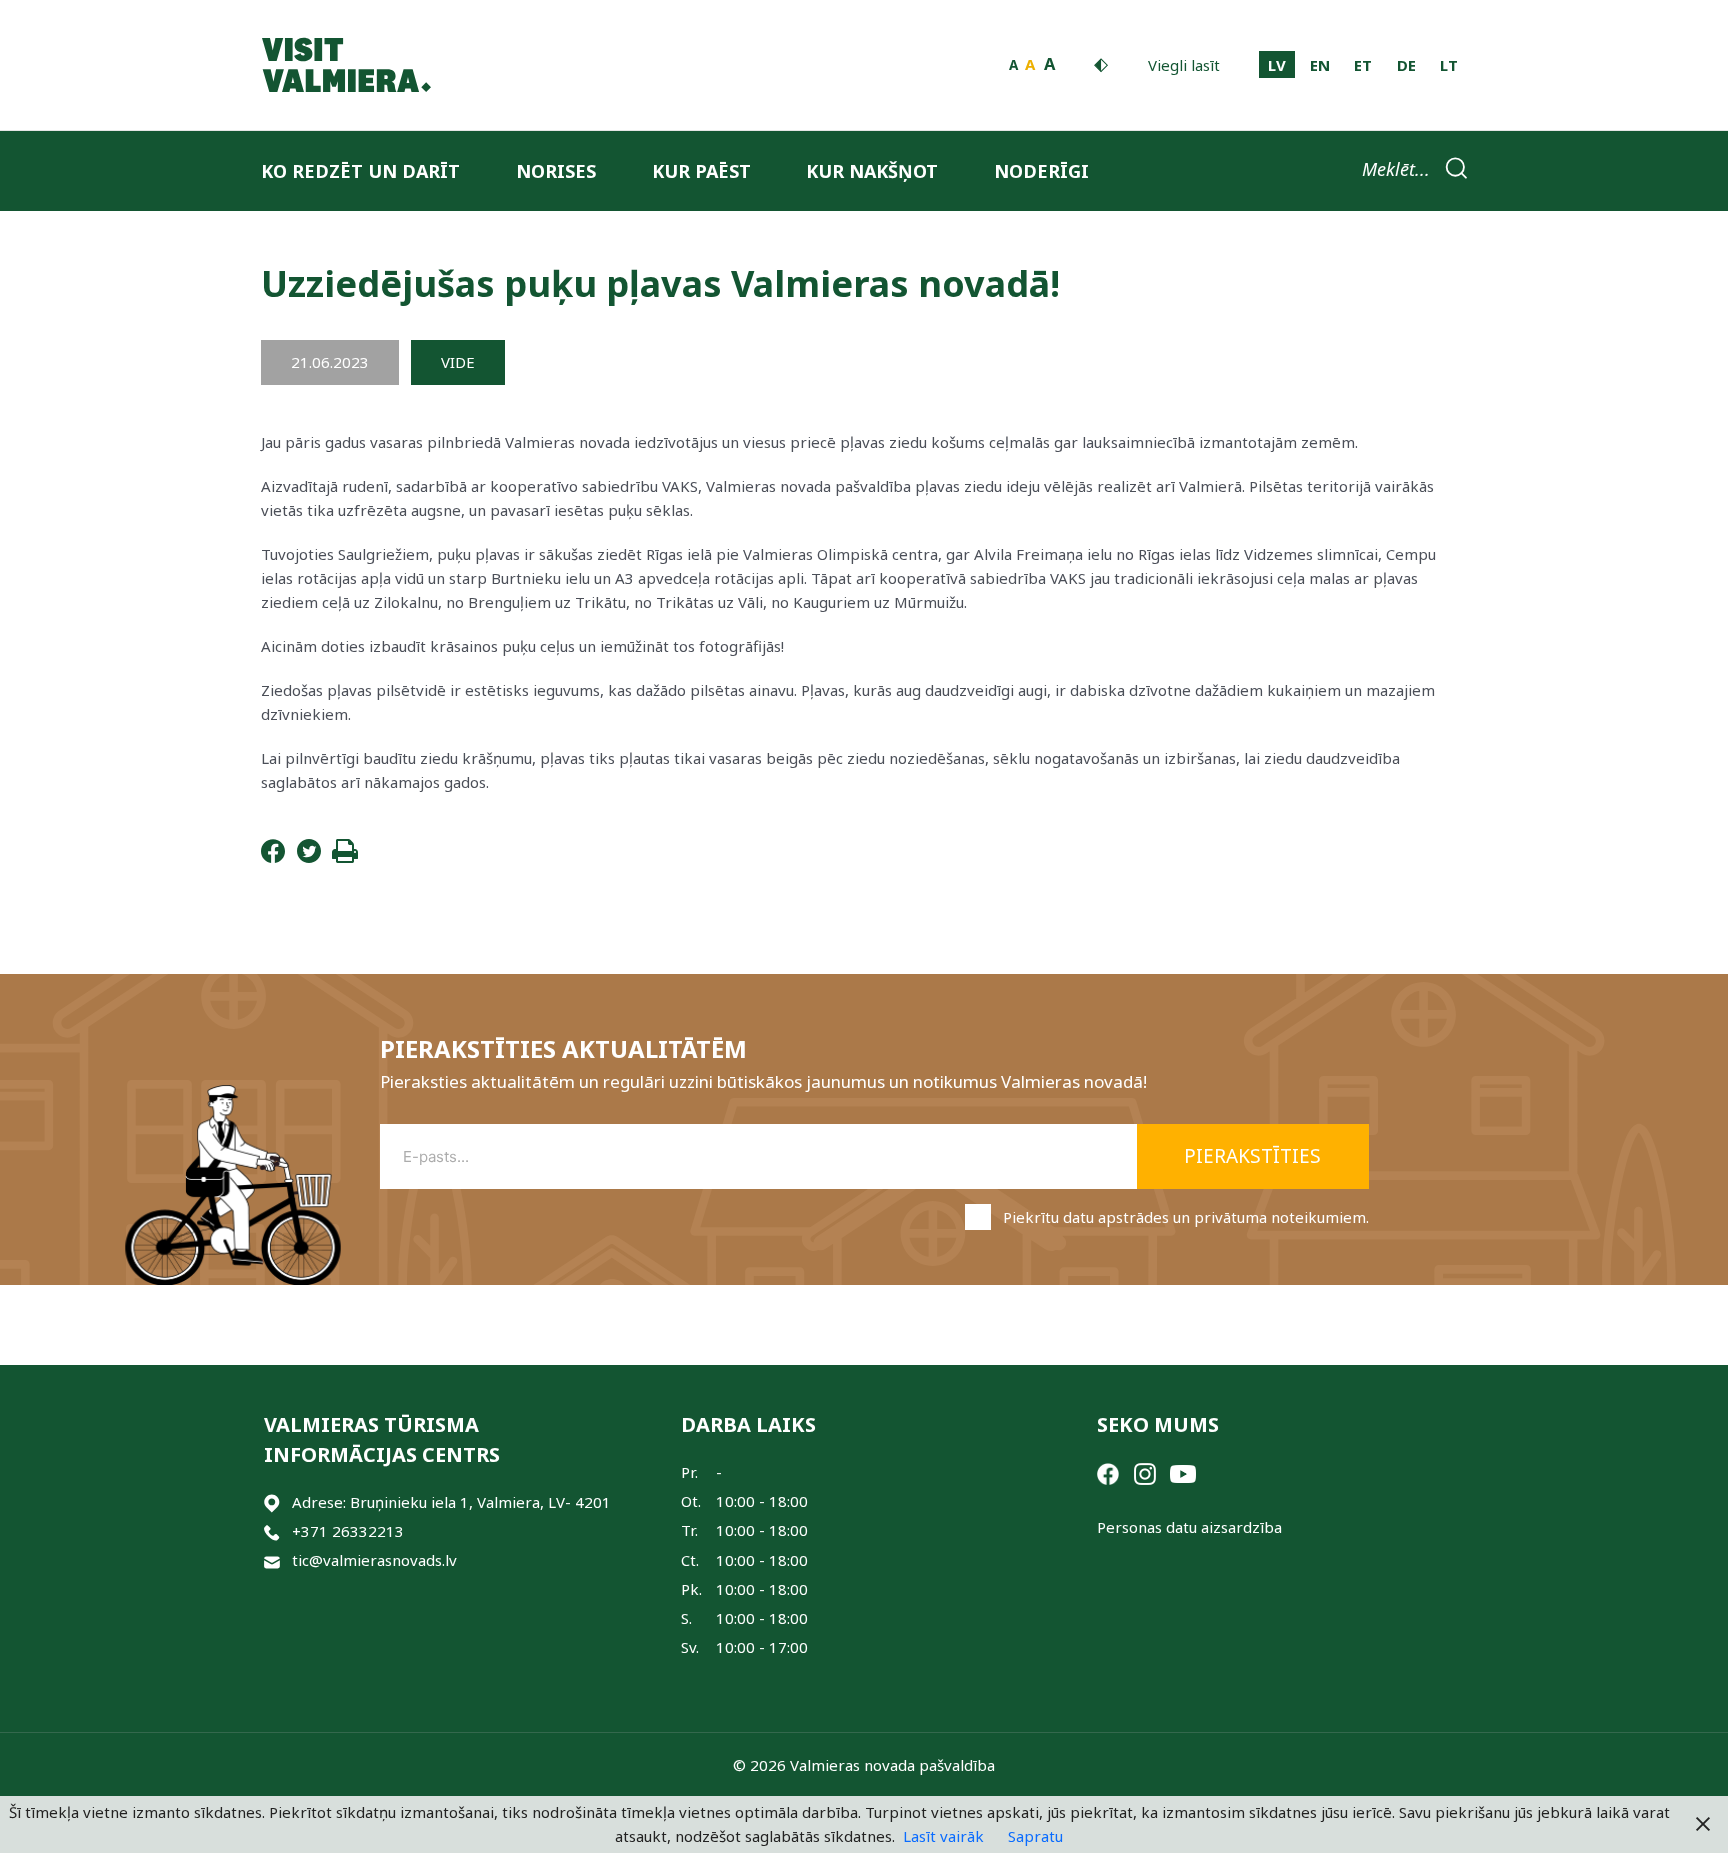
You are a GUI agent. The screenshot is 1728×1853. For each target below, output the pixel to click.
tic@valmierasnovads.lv (374, 1560)
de (1406, 65)
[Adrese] (272, 1502)
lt (1449, 65)
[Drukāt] (345, 857)
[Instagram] (1145, 1472)
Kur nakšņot (872, 171)
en (1320, 65)
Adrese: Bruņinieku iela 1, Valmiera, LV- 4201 (451, 1502)
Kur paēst (701, 171)
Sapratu (1035, 1836)
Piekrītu (1186, 1217)
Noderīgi (1041, 171)
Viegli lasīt (1184, 65)
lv (1277, 65)
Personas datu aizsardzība (1189, 1527)
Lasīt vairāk (943, 1836)
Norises (556, 171)
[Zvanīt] (272, 1531)
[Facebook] (273, 857)
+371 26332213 (348, 1531)
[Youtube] (1183, 1472)
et (1363, 65)
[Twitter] (309, 857)
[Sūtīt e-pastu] (272, 1560)
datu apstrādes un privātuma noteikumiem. (1216, 1217)
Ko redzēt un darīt (360, 171)
